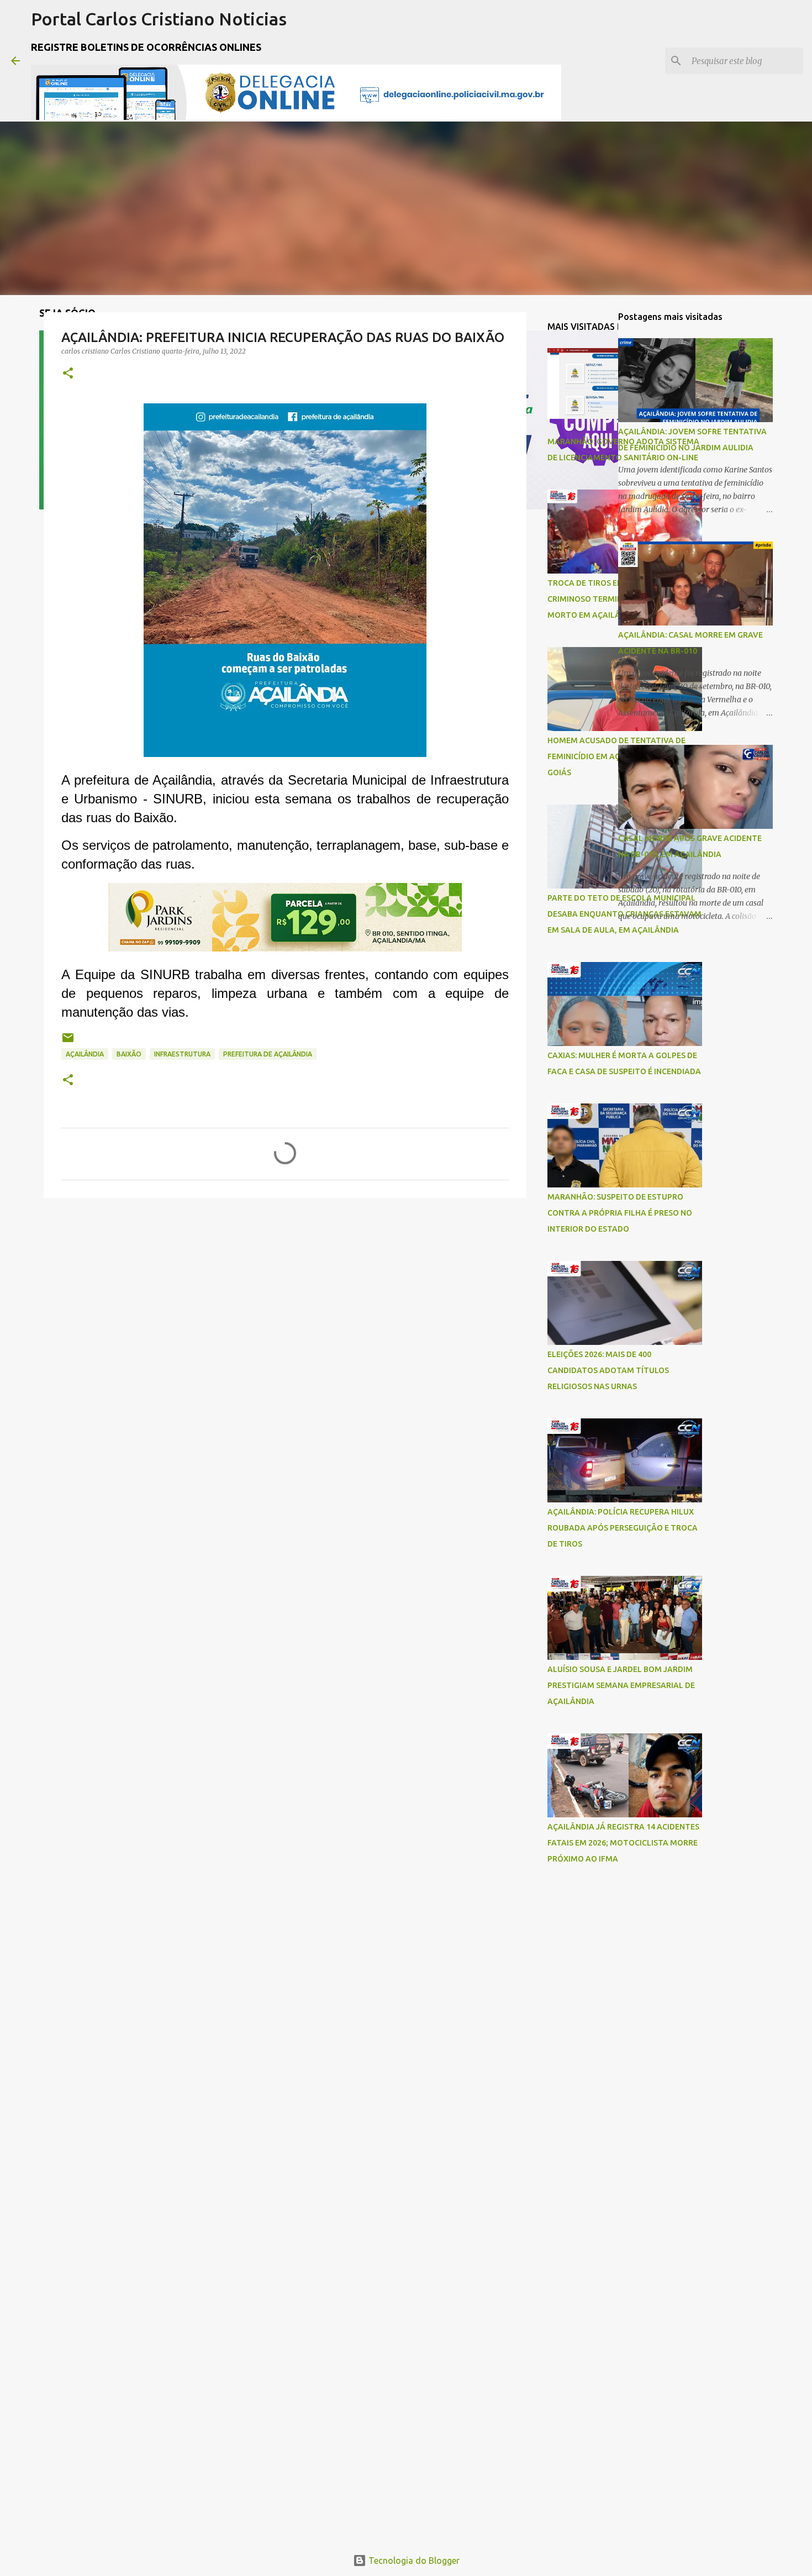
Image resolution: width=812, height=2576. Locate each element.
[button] (68, 374)
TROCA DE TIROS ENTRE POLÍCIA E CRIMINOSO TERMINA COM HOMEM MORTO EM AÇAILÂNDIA (614, 599)
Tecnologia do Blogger (413, 2561)
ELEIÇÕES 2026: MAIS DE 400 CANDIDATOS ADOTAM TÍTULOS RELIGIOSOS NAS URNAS (608, 1370)
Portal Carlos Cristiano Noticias (159, 19)
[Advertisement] (583, 2048)
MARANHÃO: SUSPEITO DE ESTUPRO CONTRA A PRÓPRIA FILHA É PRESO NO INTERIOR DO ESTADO (620, 1213)
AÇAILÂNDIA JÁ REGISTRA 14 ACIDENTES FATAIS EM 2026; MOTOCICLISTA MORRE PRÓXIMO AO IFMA (623, 1843)
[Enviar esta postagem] (68, 1042)
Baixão (129, 1054)
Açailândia (85, 1054)
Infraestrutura (182, 1054)
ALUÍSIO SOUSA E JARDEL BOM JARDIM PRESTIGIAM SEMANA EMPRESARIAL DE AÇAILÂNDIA (621, 1685)
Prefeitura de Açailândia (268, 1054)
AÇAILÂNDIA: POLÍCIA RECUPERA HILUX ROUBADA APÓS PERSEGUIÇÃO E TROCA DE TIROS (623, 1528)
